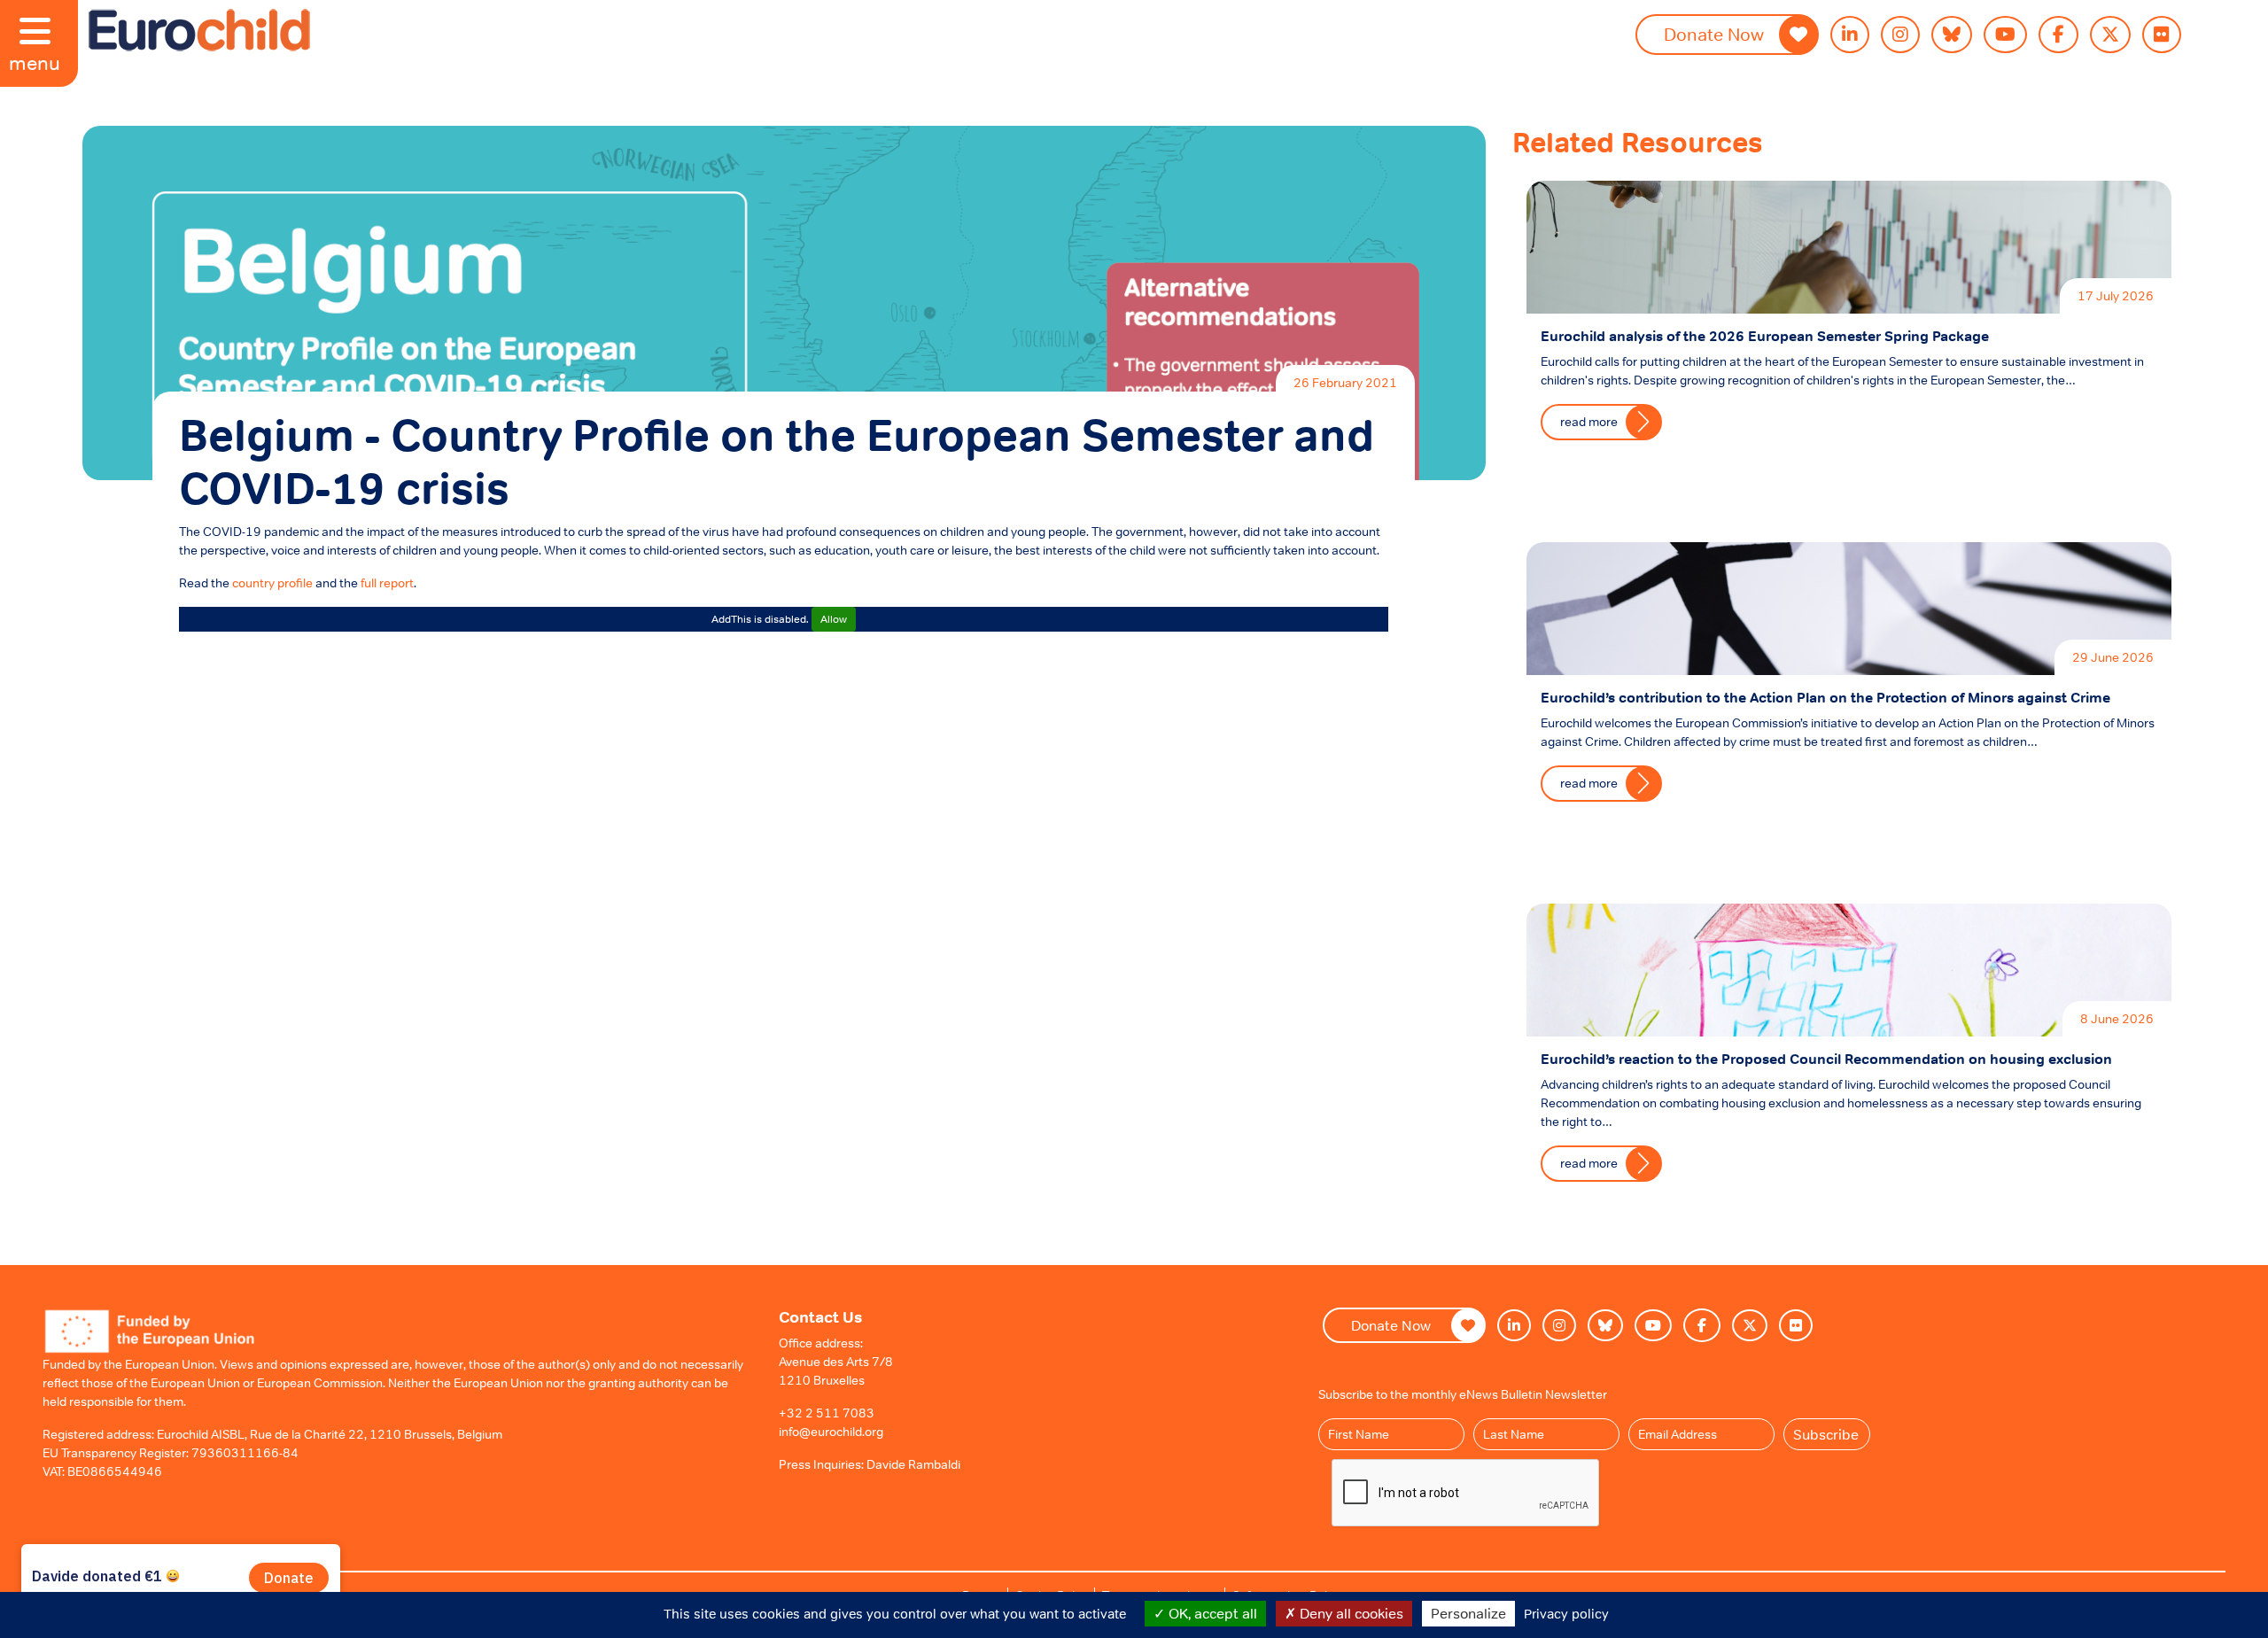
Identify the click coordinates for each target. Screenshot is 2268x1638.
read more (1589, 422)
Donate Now (1714, 35)
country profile (272, 583)
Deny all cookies (1350, 1613)
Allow (834, 619)
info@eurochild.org (831, 1432)
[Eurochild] (199, 30)
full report (387, 583)
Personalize (1468, 1613)
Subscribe (1826, 1434)
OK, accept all (1211, 1613)
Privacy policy (1566, 1614)
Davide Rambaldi (913, 1464)
